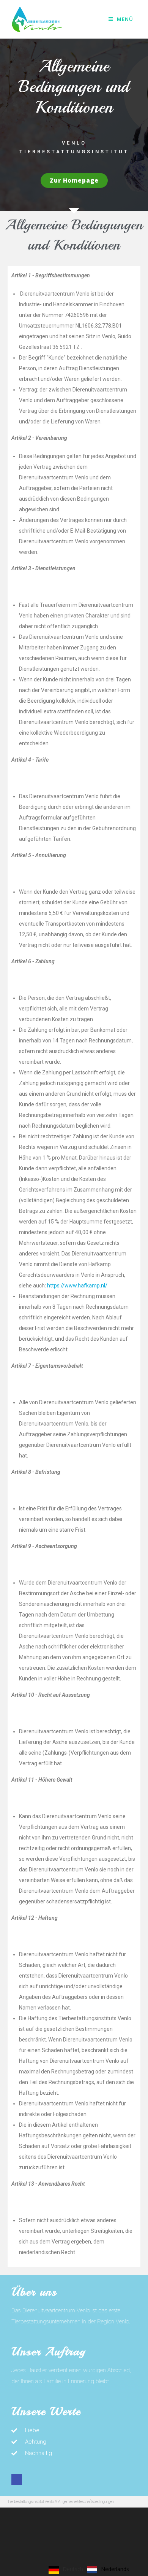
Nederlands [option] (115, 2569)
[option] (108, 2570)
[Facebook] (17, 2479)
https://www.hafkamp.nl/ (77, 1286)
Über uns (34, 2292)
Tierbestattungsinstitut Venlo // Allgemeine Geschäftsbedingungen (61, 2502)
